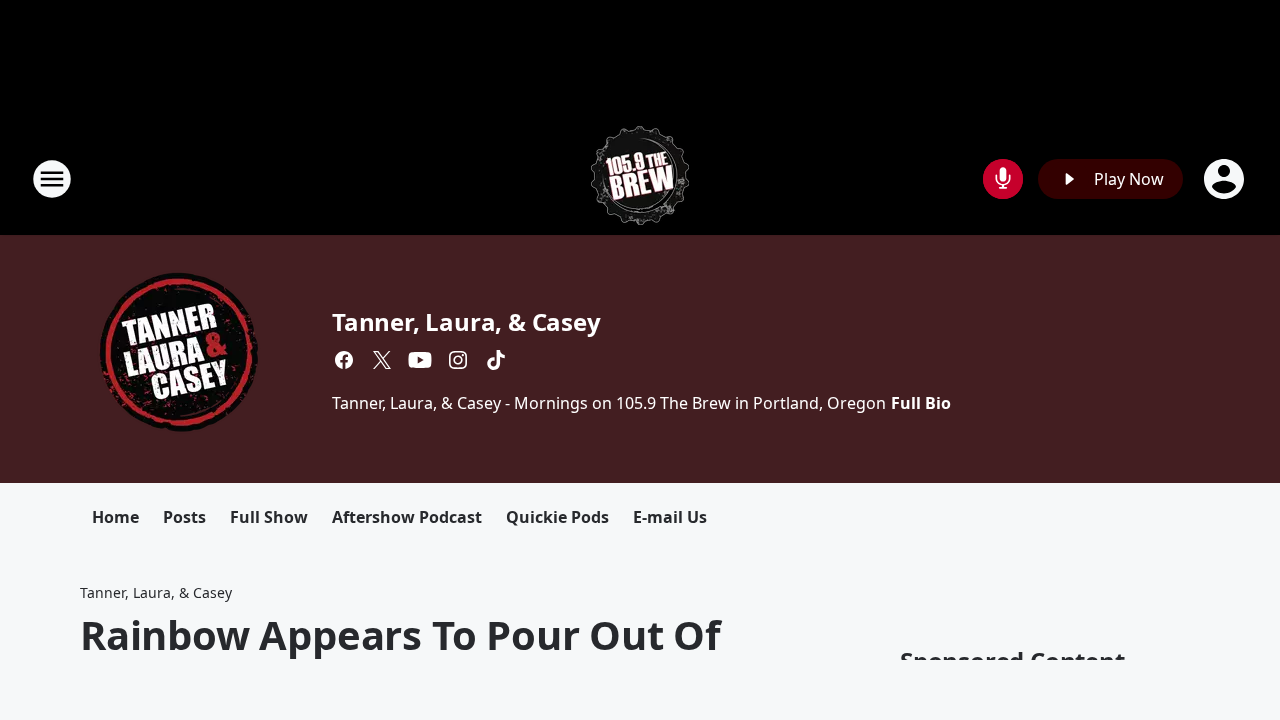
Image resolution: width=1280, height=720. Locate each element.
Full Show (269, 517)
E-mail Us (670, 517)
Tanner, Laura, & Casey (466, 321)
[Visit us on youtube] (420, 360)
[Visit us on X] (382, 360)
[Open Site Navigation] (52, 179)
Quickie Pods (557, 517)
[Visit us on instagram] (458, 360)
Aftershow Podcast (407, 517)
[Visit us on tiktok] (496, 360)
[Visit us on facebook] (344, 360)
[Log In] (1226, 179)
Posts (184, 517)
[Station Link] (640, 178)
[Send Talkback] (1003, 179)
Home (115, 517)
